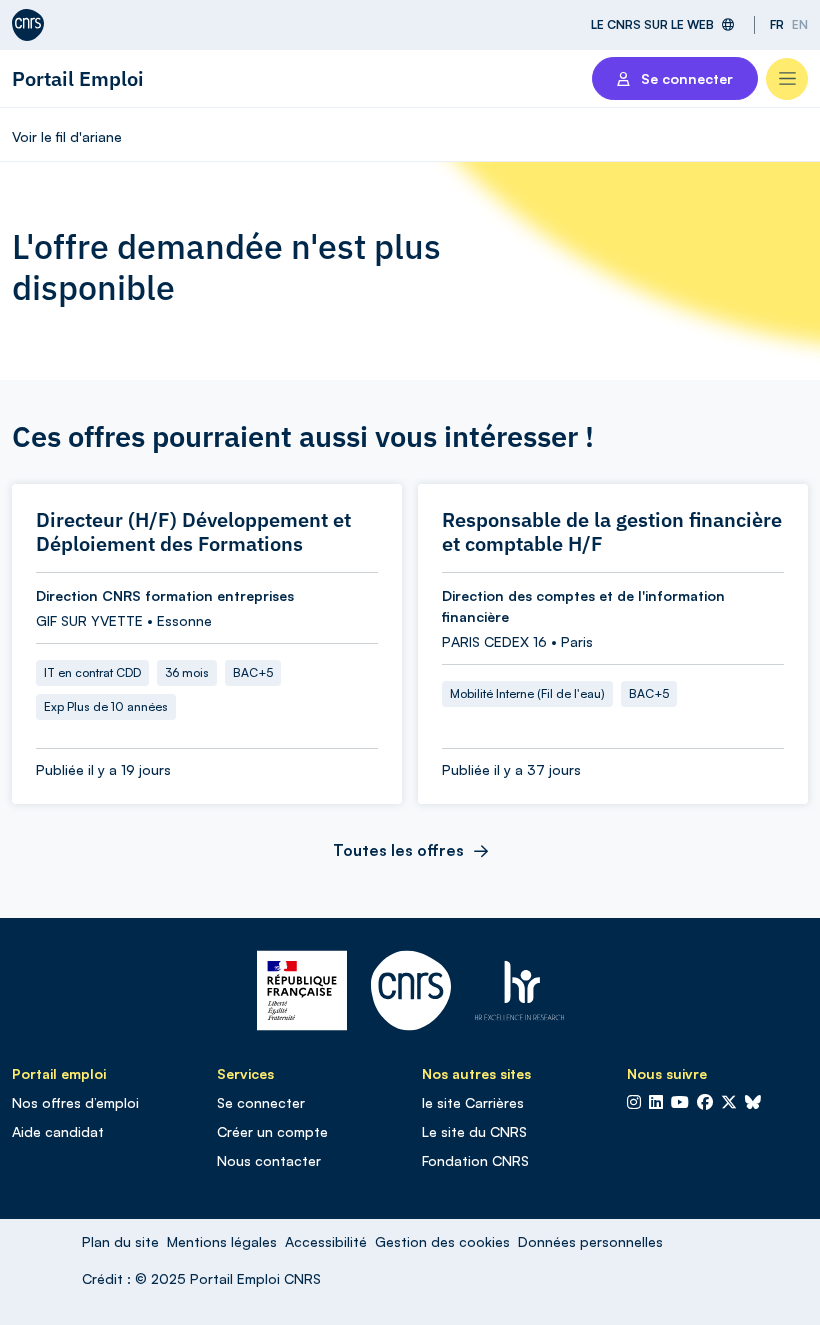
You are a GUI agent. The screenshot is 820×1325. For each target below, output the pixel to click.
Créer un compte (272, 1131)
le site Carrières (473, 1102)
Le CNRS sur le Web (652, 24)
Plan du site (120, 1241)
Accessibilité (326, 1241)
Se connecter (261, 1102)
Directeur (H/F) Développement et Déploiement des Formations (193, 532)
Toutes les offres (398, 850)
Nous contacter (269, 1160)
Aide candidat (58, 1131)
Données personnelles (590, 1241)
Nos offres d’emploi (75, 1102)
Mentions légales (222, 1241)
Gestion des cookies (442, 1241)
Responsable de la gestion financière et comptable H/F (612, 532)
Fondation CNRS (475, 1160)
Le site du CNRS (474, 1131)
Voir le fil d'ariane (67, 136)
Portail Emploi (78, 78)
